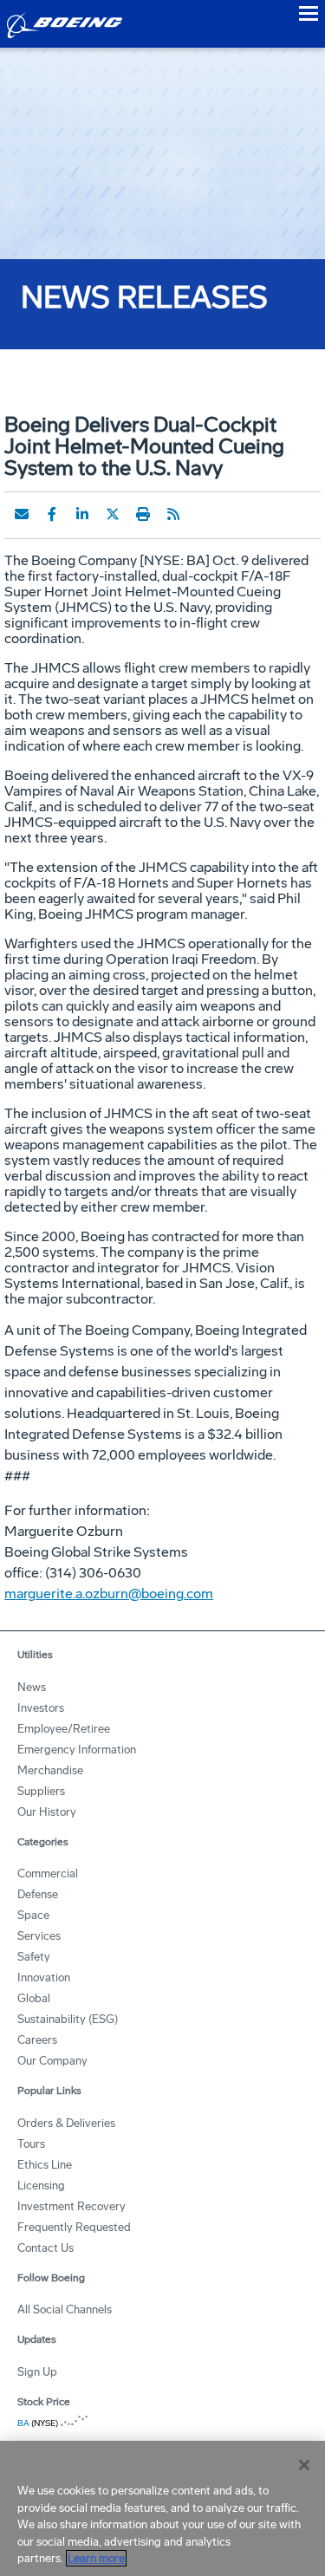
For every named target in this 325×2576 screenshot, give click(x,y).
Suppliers (41, 1791)
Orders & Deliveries (66, 2123)
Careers (37, 2040)
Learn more (96, 2558)
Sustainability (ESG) (68, 2019)
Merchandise (50, 1770)
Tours (31, 2144)
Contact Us (45, 2248)
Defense (38, 1894)
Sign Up (37, 2372)
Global (34, 1998)
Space (33, 1915)
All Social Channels (65, 2309)
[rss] (173, 514)
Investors (41, 1708)
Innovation (44, 1978)
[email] (22, 514)
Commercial (48, 1873)
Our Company (52, 2061)
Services (39, 1936)
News (32, 1687)
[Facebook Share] (52, 514)
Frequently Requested (74, 2227)
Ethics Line (45, 2165)
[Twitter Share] (113, 514)
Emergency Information (77, 1750)
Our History (47, 1812)
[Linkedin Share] (82, 514)
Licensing (41, 2186)
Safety (34, 1957)
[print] (143, 514)
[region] (162, 2508)
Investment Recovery (71, 2206)
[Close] (304, 2465)
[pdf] (204, 514)
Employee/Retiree (64, 1729)
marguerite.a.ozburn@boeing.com (109, 1594)
